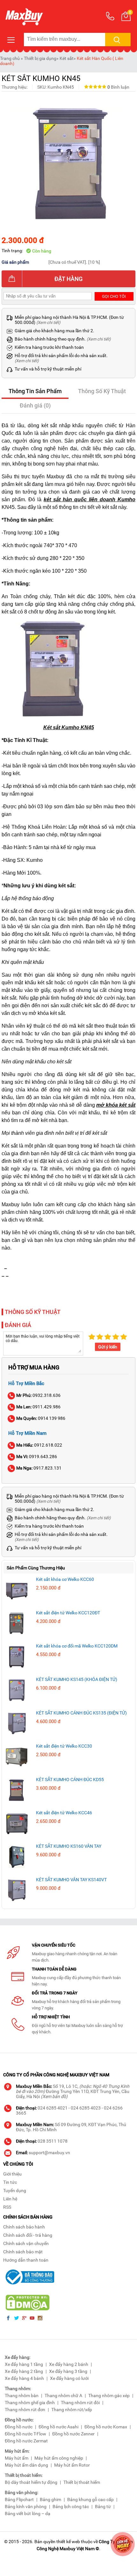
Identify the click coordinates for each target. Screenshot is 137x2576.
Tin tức (10, 2182)
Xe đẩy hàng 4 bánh (24, 2378)
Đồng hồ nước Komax (106, 2427)
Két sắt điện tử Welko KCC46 (64, 1813)
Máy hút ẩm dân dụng (26, 2465)
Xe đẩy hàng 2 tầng (24, 2371)
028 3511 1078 (53, 2141)
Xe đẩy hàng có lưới (69, 2378)
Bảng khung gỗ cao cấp (90, 2499)
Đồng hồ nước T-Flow (25, 2434)
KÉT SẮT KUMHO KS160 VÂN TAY (69, 1846)
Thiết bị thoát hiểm (82, 2482)
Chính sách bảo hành (24, 2227)
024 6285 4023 (86, 2108)
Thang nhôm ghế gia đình (30, 2403)
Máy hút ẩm (17, 2458)
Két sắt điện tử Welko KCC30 (64, 1746)
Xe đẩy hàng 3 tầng (68, 2371)
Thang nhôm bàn (22, 2396)
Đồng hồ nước (19, 2427)
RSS (7, 2207)
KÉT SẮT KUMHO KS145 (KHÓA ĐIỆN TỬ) (77, 1679)
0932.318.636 (38, 1395)
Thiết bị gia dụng (40, 58)
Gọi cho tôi (114, 296)
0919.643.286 (37, 1457)
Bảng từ (103, 2506)
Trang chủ (10, 58)
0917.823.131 (39, 1468)
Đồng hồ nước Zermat (26, 2441)
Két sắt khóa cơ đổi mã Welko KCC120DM (77, 1646)
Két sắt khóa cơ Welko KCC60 (65, 1579)
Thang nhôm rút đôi (80, 2403)
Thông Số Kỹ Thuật (102, 391)
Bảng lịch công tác (71, 2506)
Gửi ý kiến (108, 1347)
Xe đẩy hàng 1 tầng (24, 2364)
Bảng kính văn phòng (26, 2506)
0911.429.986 (38, 1407)
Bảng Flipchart (19, 2499)
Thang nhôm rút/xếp (72, 2410)
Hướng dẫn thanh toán (26, 2260)
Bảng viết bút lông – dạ (28, 2514)
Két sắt (67, 58)
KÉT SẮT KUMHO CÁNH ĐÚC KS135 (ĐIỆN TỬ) (81, 1713)
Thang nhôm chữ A (63, 2396)
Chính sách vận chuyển (26, 2243)
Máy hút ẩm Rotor (72, 2465)
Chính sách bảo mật (23, 2252)
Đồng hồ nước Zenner (73, 2434)
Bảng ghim (50, 2499)
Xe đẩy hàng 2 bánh (69, 2364)
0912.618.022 (39, 1445)
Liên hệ (10, 2199)
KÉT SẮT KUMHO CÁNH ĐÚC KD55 (70, 1780)
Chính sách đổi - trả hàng (28, 2235)
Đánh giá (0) (35, 405)
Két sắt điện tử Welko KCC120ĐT (68, 1613)
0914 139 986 (41, 1418)
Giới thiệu (12, 2174)
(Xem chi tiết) (48, 323)
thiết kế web (68, 2542)
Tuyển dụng (15, 2191)
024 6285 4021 (53, 2108)
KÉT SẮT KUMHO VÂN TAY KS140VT (71, 1880)
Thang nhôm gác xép (109, 2396)
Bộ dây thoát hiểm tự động (31, 2482)
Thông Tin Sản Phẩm (35, 391)
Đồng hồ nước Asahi (58, 2427)
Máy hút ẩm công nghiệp (59, 2458)
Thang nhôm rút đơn (25, 2410)
